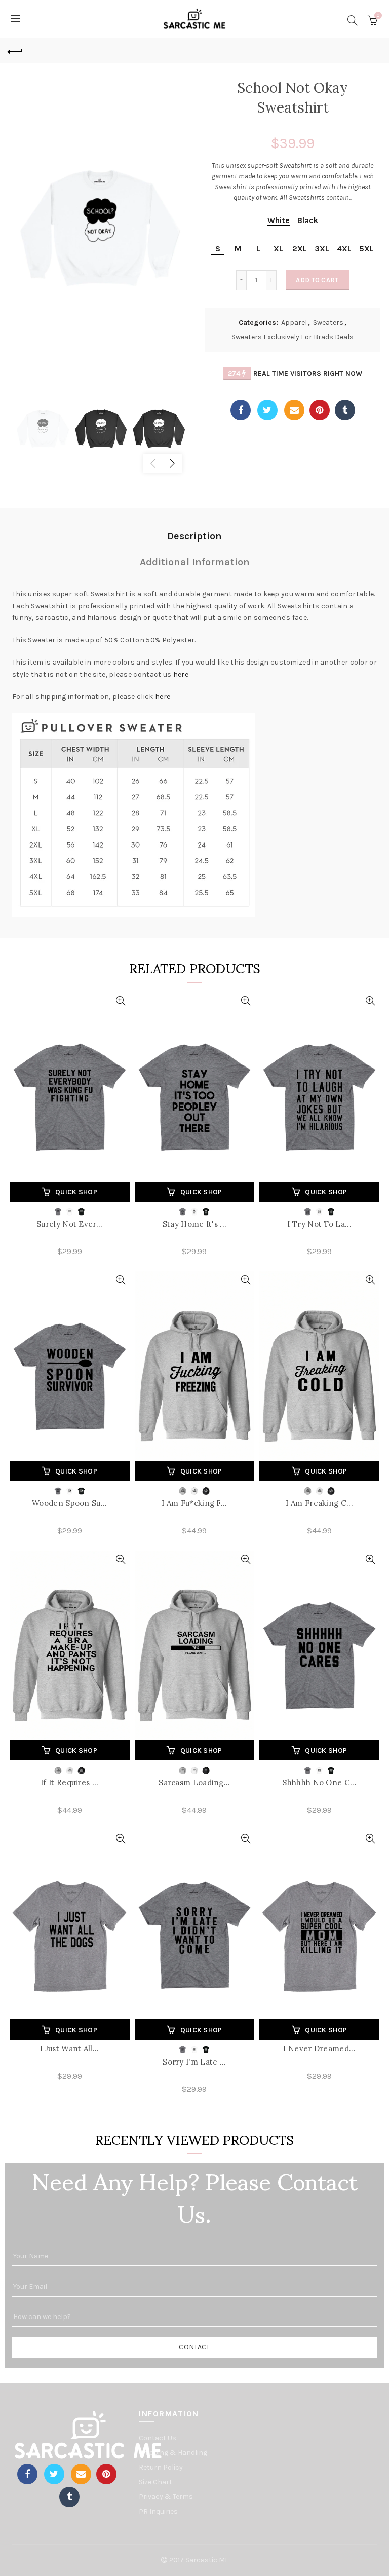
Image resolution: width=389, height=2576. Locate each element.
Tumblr (345, 410)
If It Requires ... (69, 1782)
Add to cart (317, 280)
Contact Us (158, 2438)
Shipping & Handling (173, 2453)
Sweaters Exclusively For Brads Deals (293, 337)
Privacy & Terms (166, 2497)
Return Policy (161, 2467)
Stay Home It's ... (194, 1224)
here (181, 674)
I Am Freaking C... (319, 1503)
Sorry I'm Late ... (194, 2062)
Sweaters (328, 323)
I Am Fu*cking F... (194, 1503)
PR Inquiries (158, 2511)
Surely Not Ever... (69, 1224)
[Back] (15, 50)
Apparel (294, 323)
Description (194, 536)
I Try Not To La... (319, 1224)
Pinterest (320, 410)
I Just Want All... (69, 2049)
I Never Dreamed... (319, 2049)
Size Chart (155, 2482)
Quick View (121, 1001)
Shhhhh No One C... (319, 1782)
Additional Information (195, 562)
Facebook (241, 410)
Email (294, 410)
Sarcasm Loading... (194, 1782)
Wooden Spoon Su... (69, 1503)
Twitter (267, 410)
